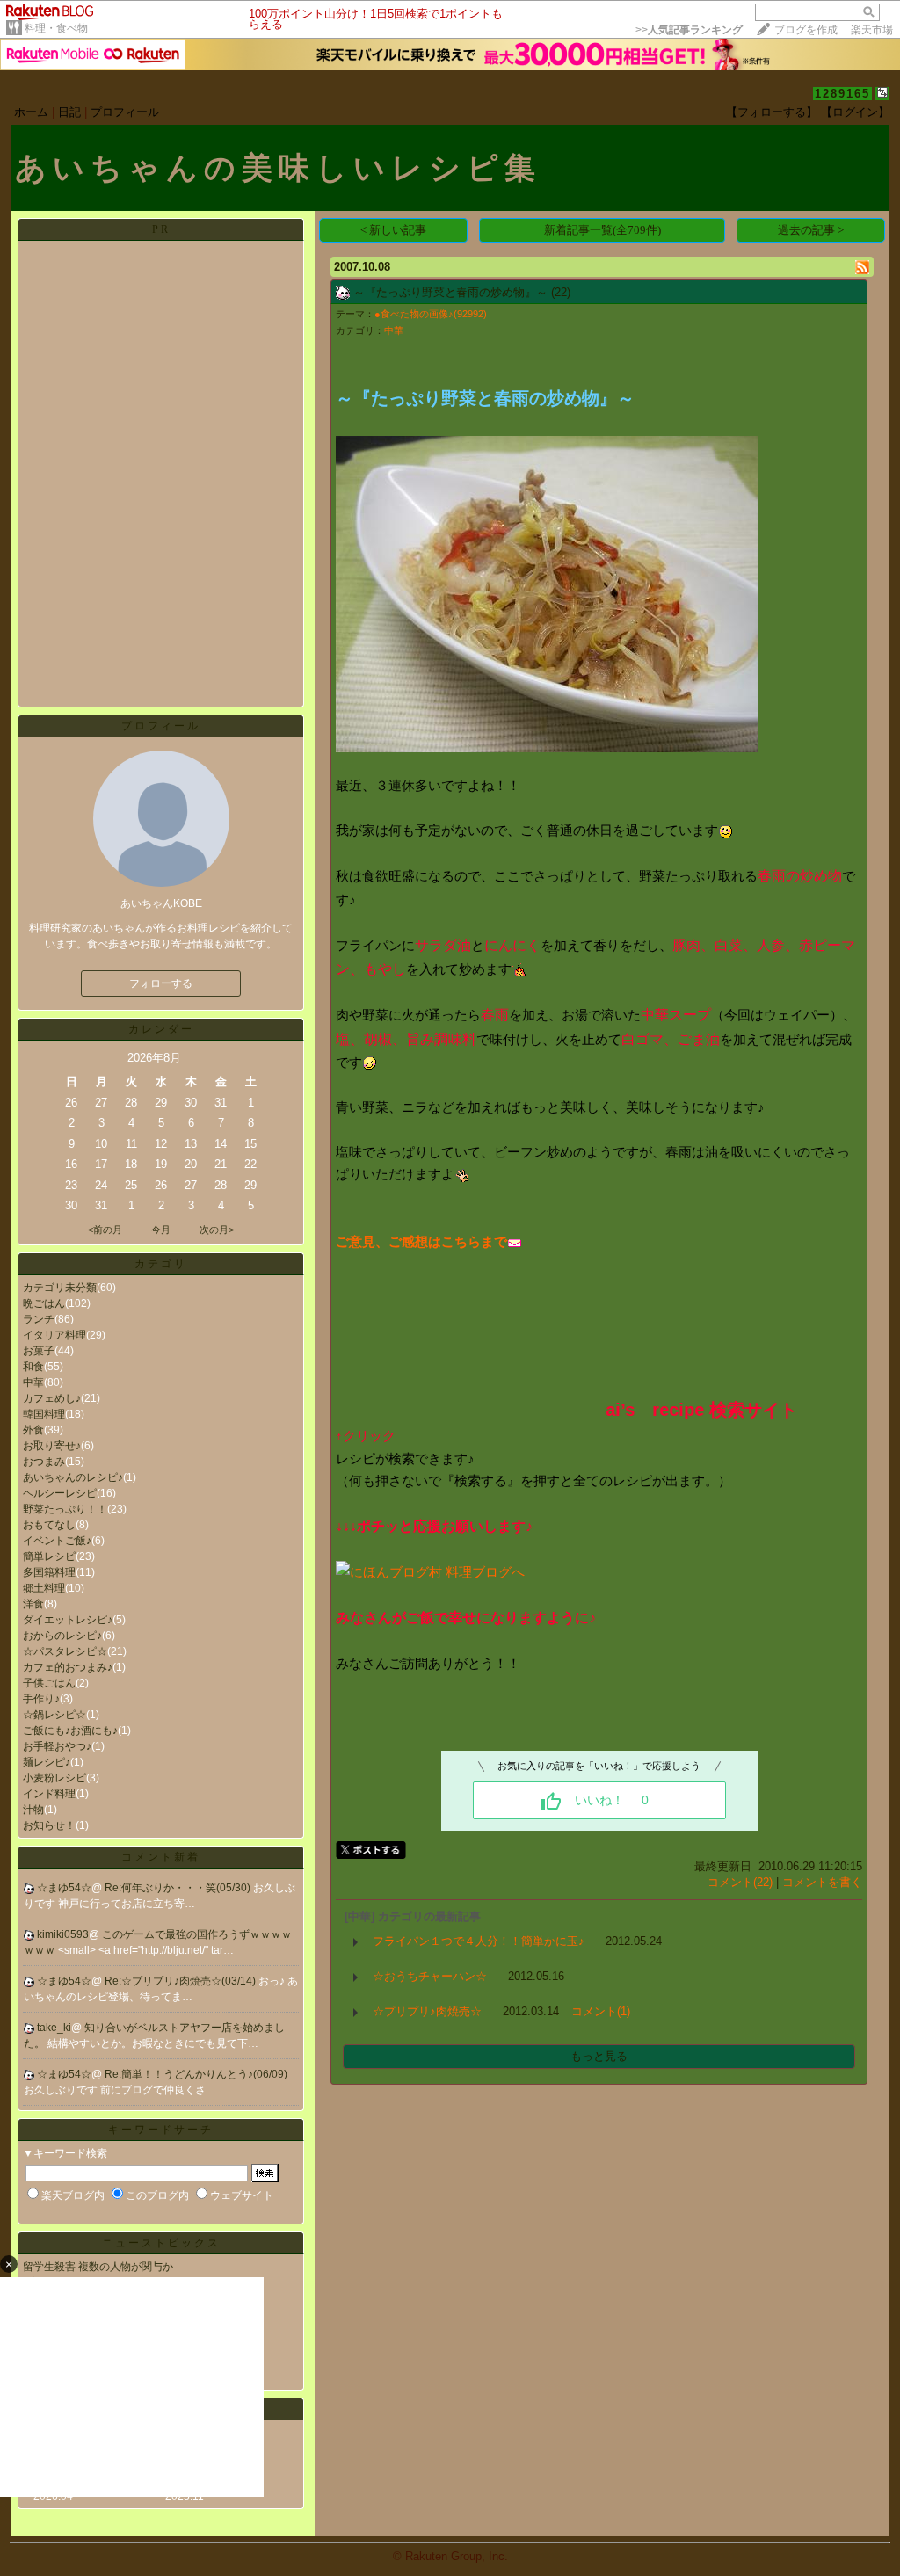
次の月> (217, 1230)
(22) (561, 292)
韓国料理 (44, 1414)
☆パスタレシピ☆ (65, 1651)
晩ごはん (44, 1303)
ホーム (31, 112)
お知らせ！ (49, 1825)
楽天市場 (872, 30)
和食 (33, 1367)
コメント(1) (601, 2011)
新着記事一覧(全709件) (602, 230)
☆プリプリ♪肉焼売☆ (427, 2011)
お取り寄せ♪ (52, 1446)
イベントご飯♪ (57, 1541)
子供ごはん (49, 1683)
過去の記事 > (811, 230)
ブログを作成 (806, 30)
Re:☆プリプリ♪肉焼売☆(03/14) (181, 1981)
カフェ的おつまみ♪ (68, 1667)
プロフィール (125, 112)
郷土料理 (44, 1588)
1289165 (842, 94)
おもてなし (49, 1525)
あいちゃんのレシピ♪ (73, 1477)
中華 (33, 1382)
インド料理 (49, 1794)
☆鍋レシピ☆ (54, 1715)
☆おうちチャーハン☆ (430, 1976)
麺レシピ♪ (47, 1762)
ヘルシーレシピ (60, 1493)
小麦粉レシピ (54, 1778)
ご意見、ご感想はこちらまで (421, 1241)
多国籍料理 (49, 1572)
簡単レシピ (49, 1556)
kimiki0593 (63, 1934)
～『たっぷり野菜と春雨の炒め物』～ (450, 292)
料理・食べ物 (56, 28)
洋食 (33, 1604)
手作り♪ (41, 1699)
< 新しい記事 (393, 230)
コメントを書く (822, 1882)
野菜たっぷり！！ (65, 1509)
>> (689, 30)
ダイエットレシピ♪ (68, 1620)
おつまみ (44, 1462)
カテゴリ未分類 (60, 1288)
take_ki (54, 2028)
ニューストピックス (161, 2243)
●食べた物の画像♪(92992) (431, 314)
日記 (69, 112)
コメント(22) (740, 1882)
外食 (33, 1430)
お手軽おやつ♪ (57, 1746)
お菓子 (39, 1351)
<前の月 (105, 1230)
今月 (161, 1230)
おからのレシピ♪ (62, 1636)
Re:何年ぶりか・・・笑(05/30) (179, 1888)
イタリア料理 (54, 1335)
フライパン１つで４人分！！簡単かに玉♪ (479, 1941)
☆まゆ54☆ (64, 1888)
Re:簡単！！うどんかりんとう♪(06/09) (196, 2074)
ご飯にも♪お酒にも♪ (70, 1731)
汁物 (33, 1810)
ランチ (39, 1319)
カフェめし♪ (52, 1398)
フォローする (161, 983)
